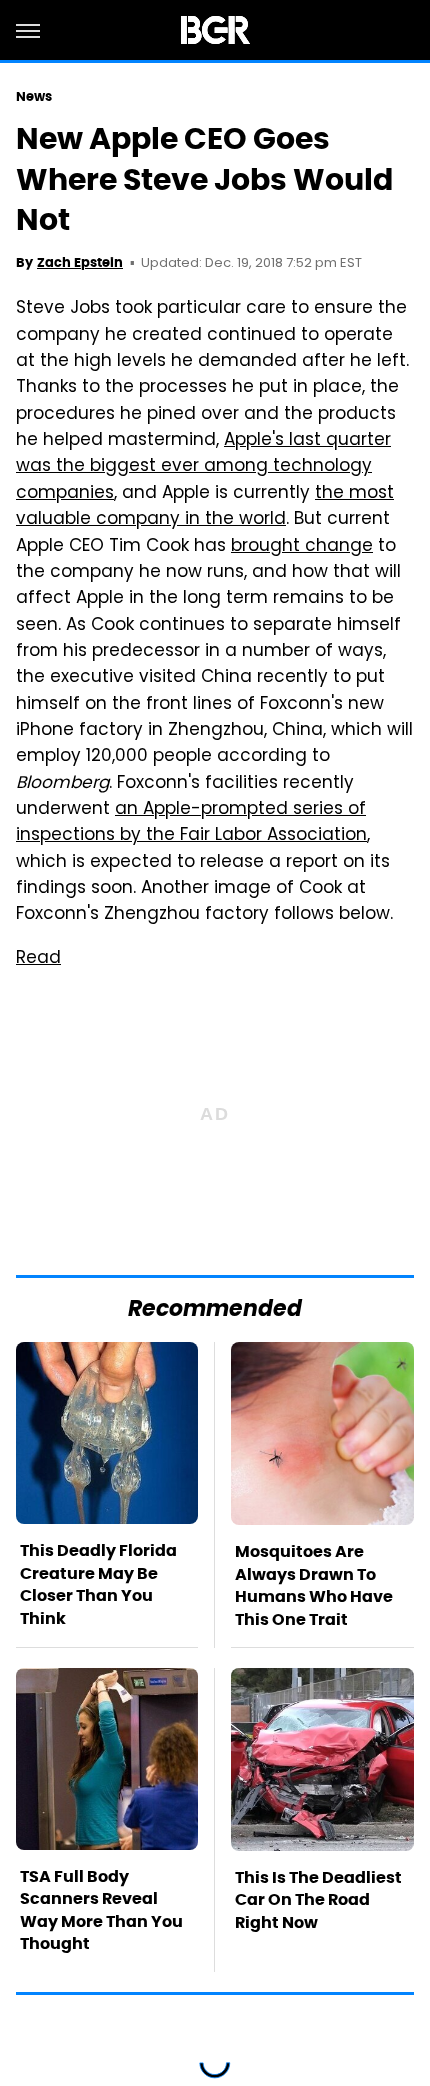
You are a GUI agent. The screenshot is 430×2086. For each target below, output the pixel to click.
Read (38, 959)
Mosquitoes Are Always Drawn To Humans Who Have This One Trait (314, 1585)
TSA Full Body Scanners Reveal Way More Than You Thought (101, 1910)
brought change (302, 547)
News (34, 96)
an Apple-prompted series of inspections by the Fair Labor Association (191, 823)
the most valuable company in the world (205, 507)
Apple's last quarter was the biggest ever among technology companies (203, 467)
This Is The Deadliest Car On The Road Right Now (318, 1900)
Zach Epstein (80, 262)
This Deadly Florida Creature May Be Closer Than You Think (98, 1584)
